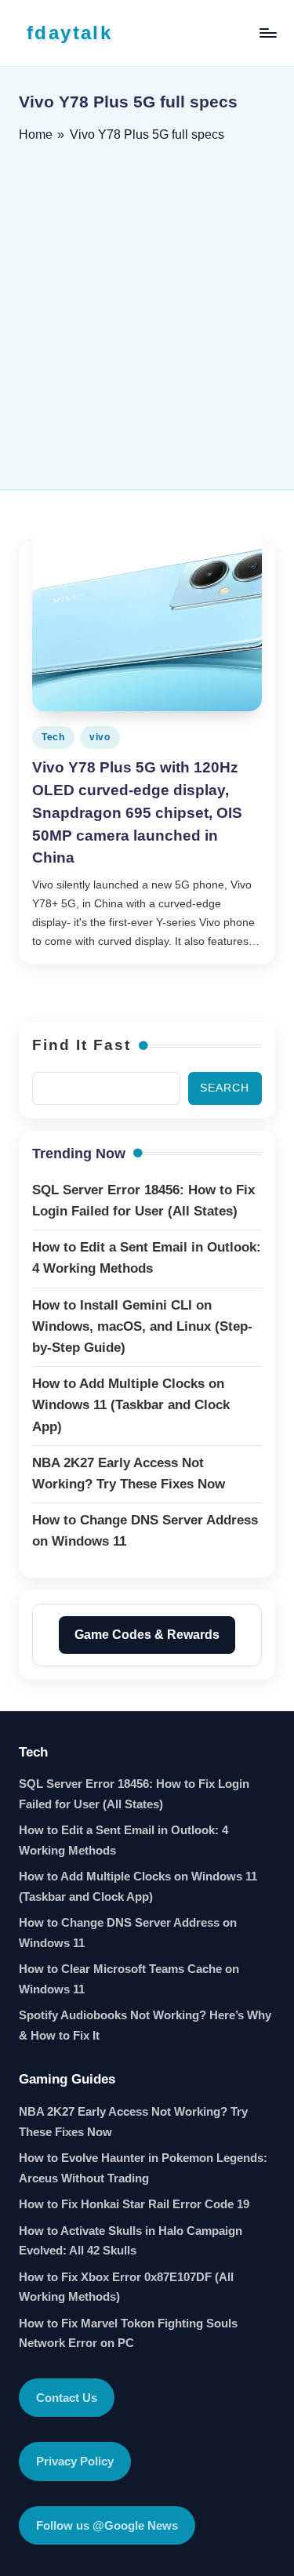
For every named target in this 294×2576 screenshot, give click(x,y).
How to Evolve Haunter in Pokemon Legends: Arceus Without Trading (143, 2168)
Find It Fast (82, 1045)
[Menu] (267, 33)
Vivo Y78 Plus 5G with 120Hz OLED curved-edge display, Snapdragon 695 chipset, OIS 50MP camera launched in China (137, 812)
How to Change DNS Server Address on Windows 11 (128, 1933)
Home (36, 134)
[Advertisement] (147, 311)
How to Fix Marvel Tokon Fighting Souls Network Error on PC (128, 2333)
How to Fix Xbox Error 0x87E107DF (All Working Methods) (126, 2287)
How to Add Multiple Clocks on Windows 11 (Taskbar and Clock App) (138, 1886)
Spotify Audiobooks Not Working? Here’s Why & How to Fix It (145, 2025)
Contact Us (67, 2398)
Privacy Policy (75, 2461)
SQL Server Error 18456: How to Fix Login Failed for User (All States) (134, 1794)
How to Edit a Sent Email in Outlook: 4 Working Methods (123, 1840)
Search (225, 1088)
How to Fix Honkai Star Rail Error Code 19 (134, 2204)
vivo (100, 737)
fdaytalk (69, 33)
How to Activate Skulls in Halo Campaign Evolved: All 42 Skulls (131, 2241)
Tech (53, 737)
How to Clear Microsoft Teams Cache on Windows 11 (129, 1979)
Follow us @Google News (107, 2525)
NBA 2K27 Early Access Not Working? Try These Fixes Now (133, 2122)
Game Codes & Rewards (147, 1635)
